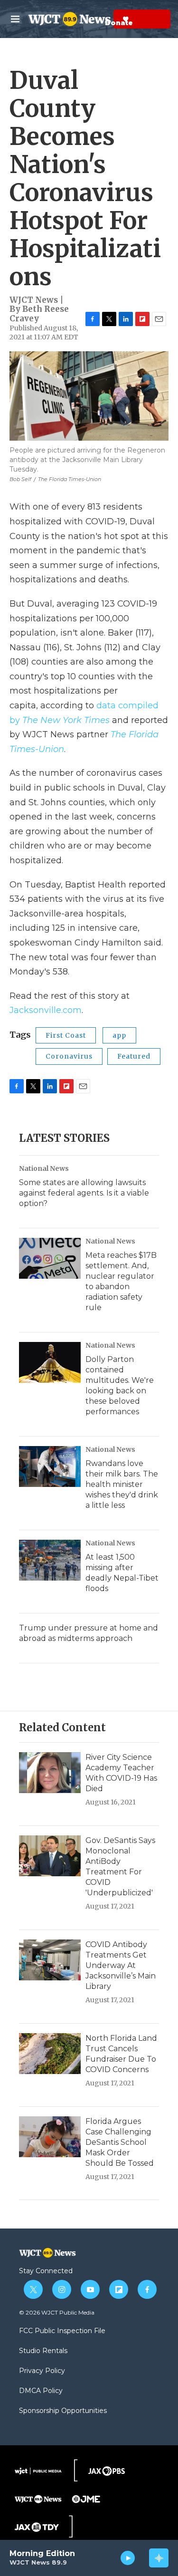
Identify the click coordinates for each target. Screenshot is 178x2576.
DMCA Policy (41, 2391)
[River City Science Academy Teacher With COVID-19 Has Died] (50, 1773)
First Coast (66, 1035)
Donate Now (102, 19)
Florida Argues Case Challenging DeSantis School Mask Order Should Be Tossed (120, 2142)
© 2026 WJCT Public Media (57, 2312)
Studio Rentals (43, 2351)
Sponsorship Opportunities (63, 2411)
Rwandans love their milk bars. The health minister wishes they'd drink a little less (122, 1484)
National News (44, 1168)
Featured (134, 1056)
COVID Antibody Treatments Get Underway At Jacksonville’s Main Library (121, 1965)
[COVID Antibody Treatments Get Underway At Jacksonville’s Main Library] (50, 1960)
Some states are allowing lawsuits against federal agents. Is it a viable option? (84, 1193)
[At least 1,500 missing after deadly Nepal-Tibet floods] (50, 1560)
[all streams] (159, 2558)
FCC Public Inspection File (62, 2331)
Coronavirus (69, 1056)
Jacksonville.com (46, 1010)
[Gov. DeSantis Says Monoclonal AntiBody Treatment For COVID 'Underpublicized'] (50, 1856)
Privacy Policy (42, 2371)
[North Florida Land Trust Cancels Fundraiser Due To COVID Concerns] (50, 2054)
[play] (128, 2558)
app (119, 1035)
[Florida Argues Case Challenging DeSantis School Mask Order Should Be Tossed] (50, 2137)
